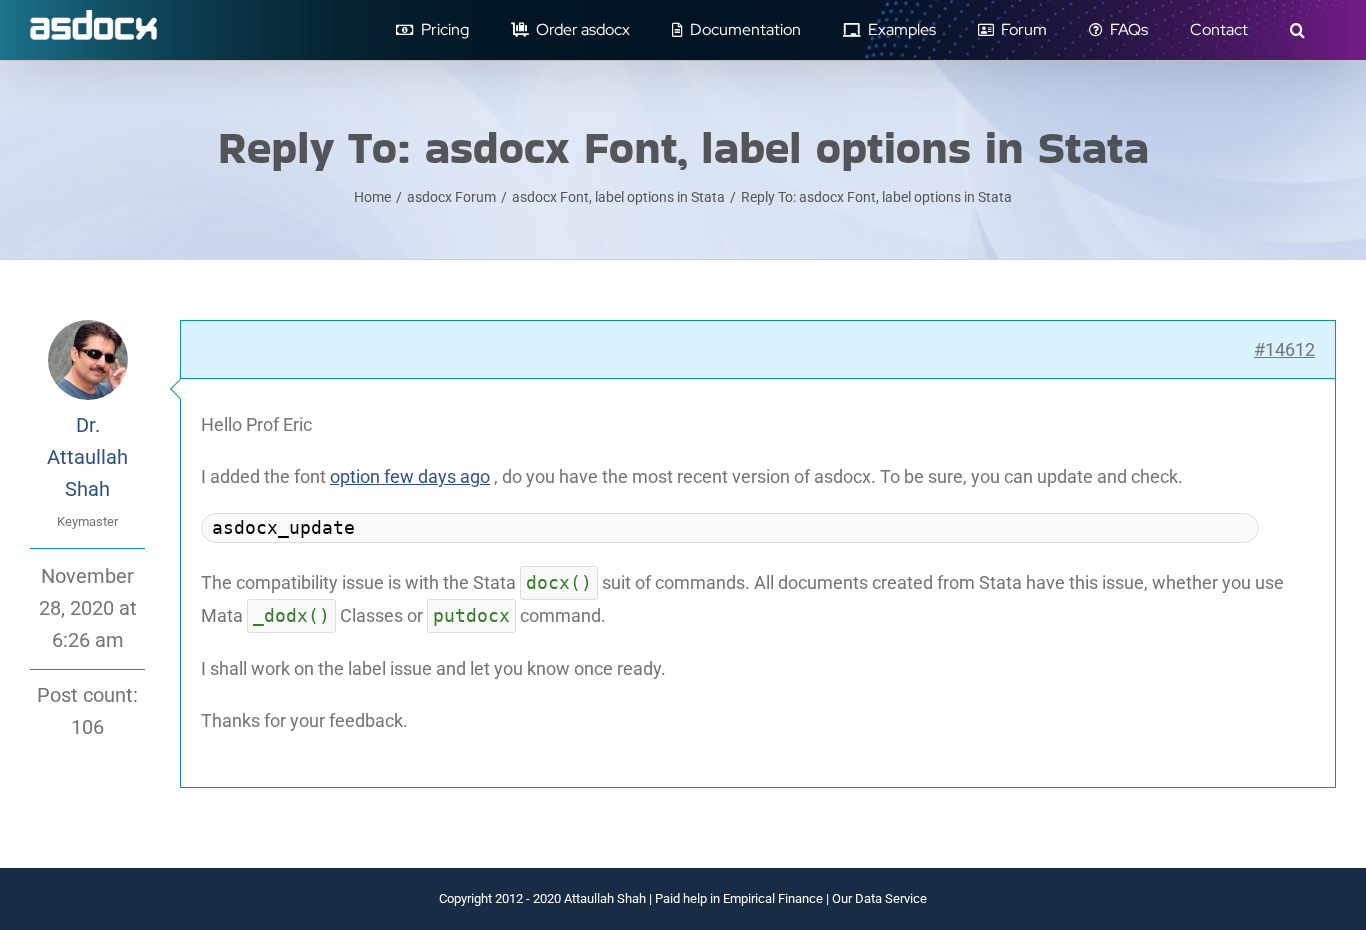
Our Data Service (879, 898)
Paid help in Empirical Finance (739, 898)
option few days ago (410, 476)
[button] (1297, 30)
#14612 (1284, 349)
